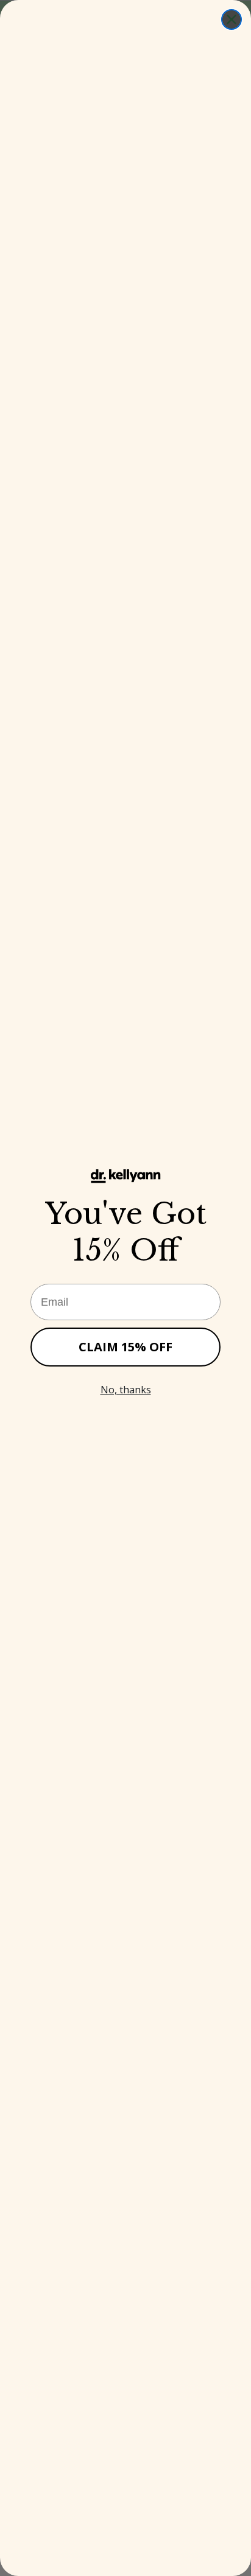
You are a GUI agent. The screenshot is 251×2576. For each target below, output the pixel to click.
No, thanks (126, 1390)
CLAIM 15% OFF (125, 1347)
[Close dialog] (232, 19)
